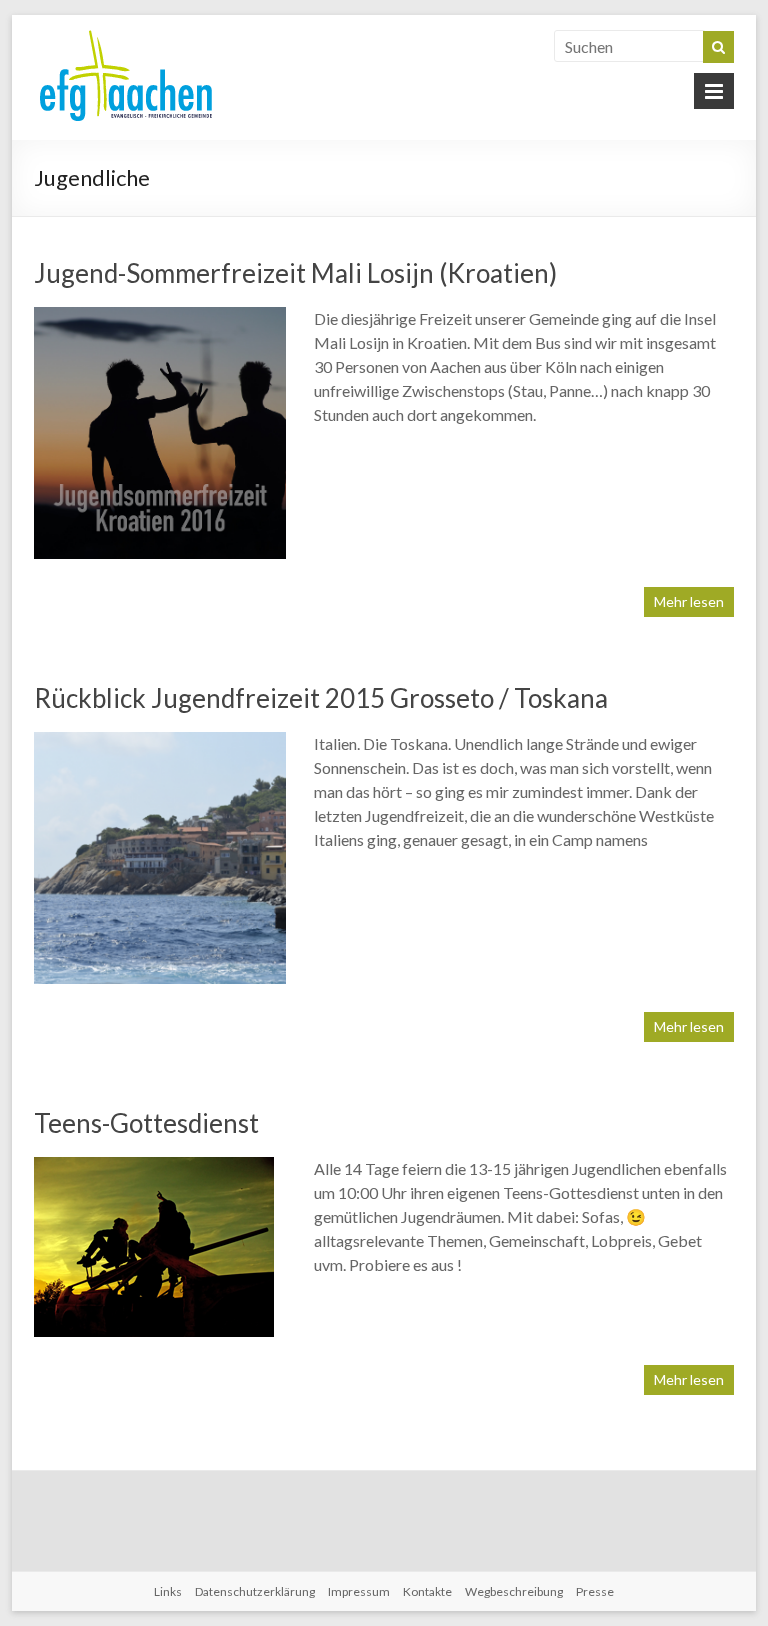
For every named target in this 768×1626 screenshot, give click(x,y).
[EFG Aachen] (126, 34)
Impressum (359, 1591)
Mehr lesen (689, 601)
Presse (595, 1591)
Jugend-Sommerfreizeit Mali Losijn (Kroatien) (295, 273)
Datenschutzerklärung (255, 1591)
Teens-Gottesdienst (146, 1123)
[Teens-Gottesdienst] (154, 1166)
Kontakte (427, 1591)
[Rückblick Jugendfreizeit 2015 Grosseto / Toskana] (160, 741)
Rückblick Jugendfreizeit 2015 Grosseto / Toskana (321, 698)
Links (168, 1591)
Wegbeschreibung (514, 1591)
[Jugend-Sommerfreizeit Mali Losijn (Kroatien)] (160, 316)
